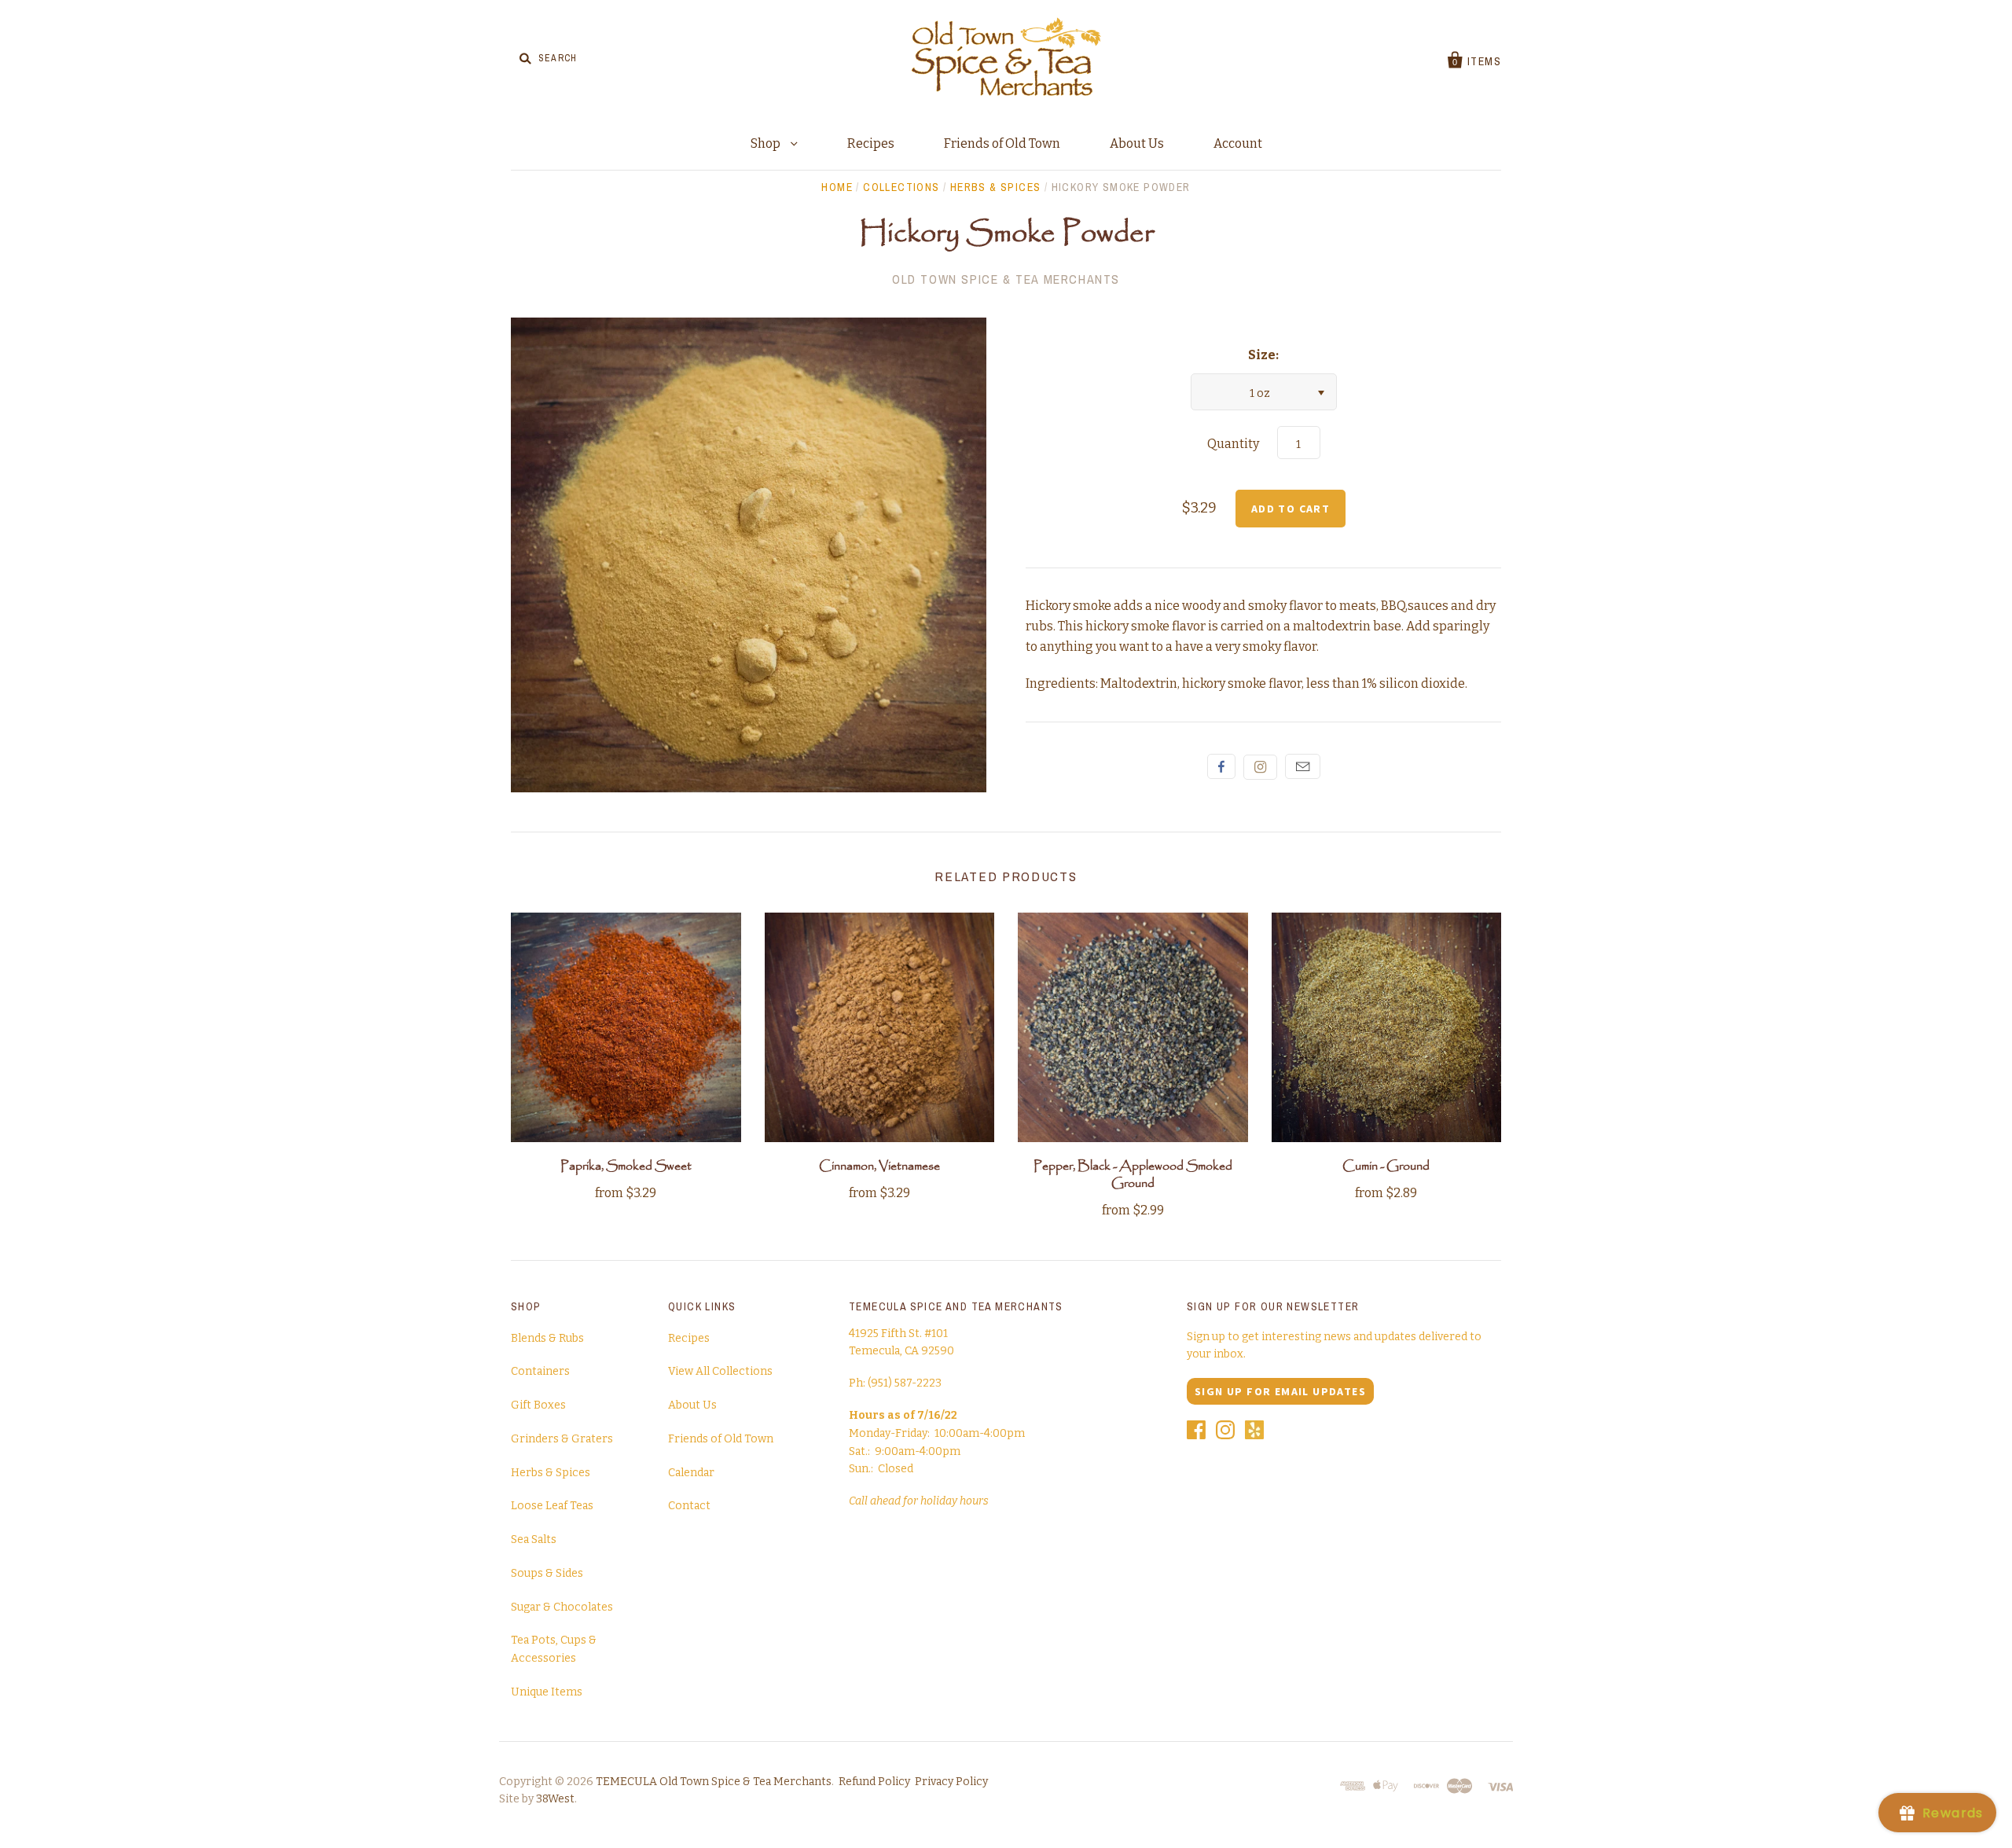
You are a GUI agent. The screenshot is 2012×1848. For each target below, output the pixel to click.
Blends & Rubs (547, 1338)
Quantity (1233, 444)
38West (555, 1799)
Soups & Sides (547, 1573)
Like (1221, 766)
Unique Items (547, 1692)
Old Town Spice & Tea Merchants (1006, 279)
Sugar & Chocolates (562, 1607)
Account (1238, 143)
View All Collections (720, 1371)
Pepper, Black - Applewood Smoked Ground (1133, 1175)
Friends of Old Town (1002, 143)
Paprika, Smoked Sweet (626, 1166)
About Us (1137, 143)
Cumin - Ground (1386, 1166)
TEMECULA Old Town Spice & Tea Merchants (714, 1782)
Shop (767, 143)
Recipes (871, 143)
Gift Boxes (538, 1405)
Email (1303, 766)
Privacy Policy (951, 1782)
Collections (901, 187)
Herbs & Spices (996, 187)
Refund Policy (874, 1782)
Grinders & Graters (562, 1439)
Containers (540, 1371)
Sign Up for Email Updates (1280, 1391)
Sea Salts (534, 1539)
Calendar (691, 1473)
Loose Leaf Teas (552, 1506)
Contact (689, 1506)
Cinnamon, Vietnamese (879, 1166)
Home (837, 187)
